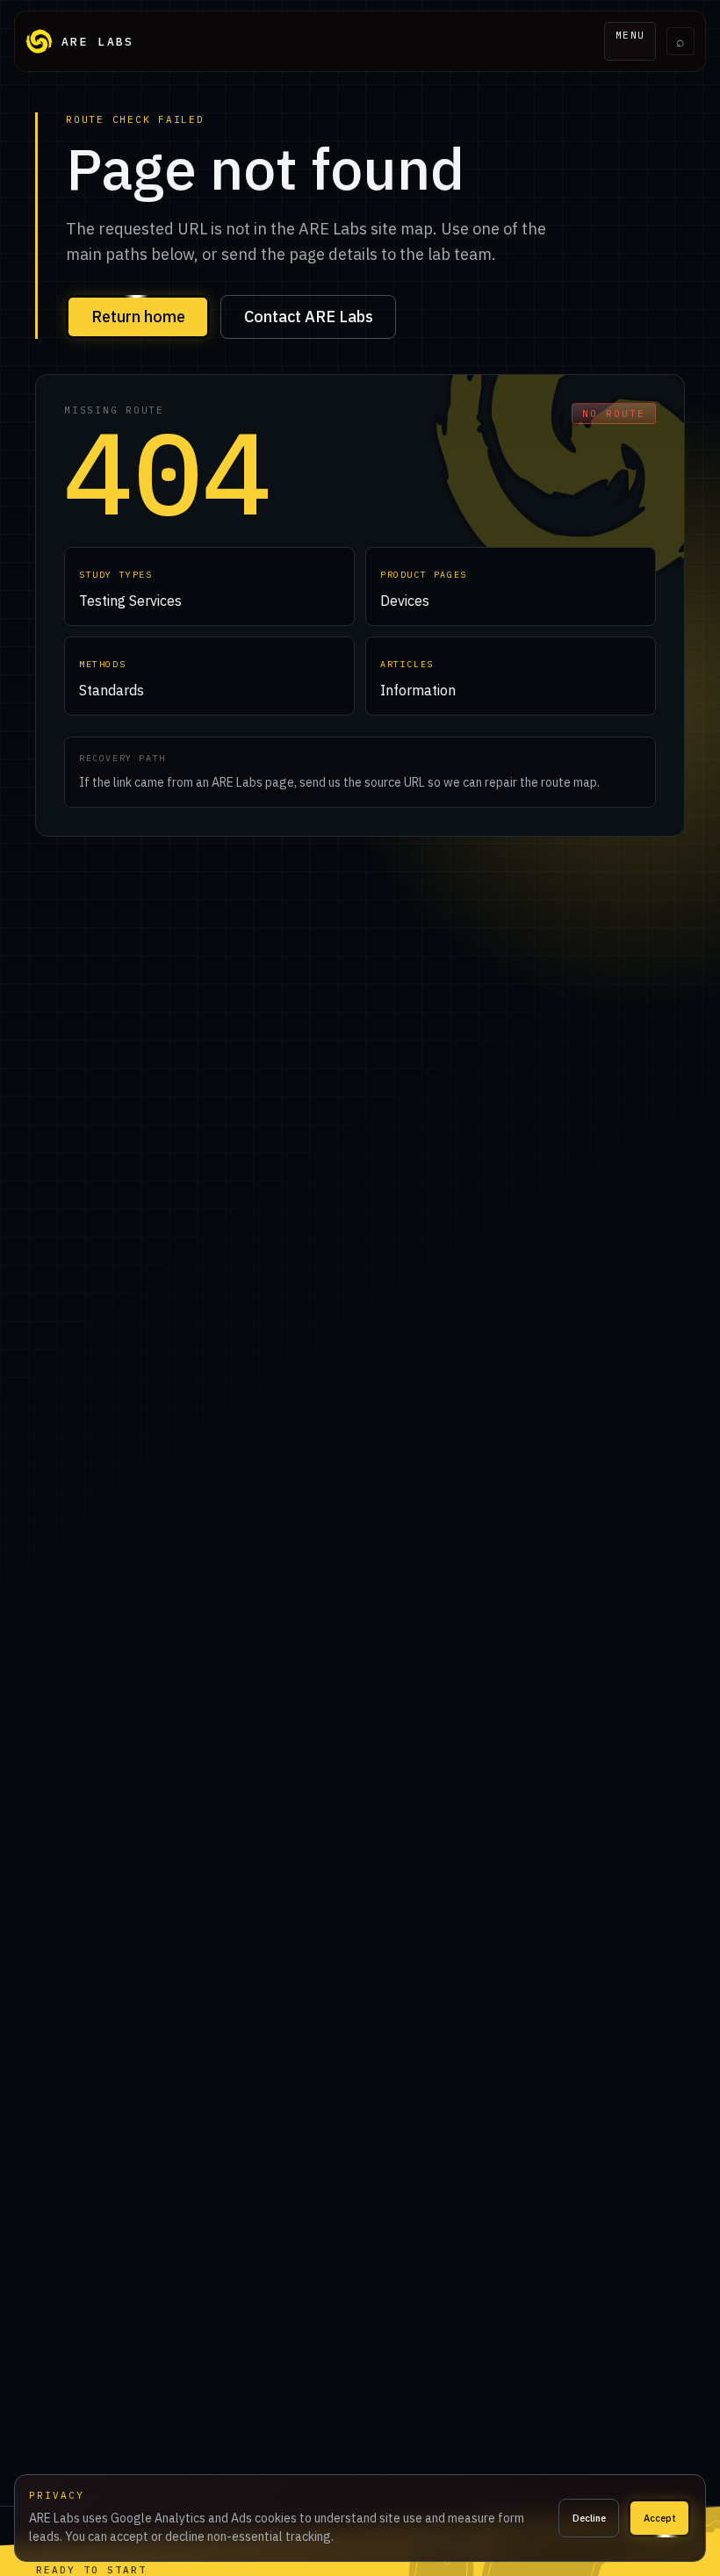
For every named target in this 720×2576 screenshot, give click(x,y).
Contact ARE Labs (309, 317)
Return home (138, 317)
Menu (630, 35)
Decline (589, 2518)
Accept (660, 2518)
